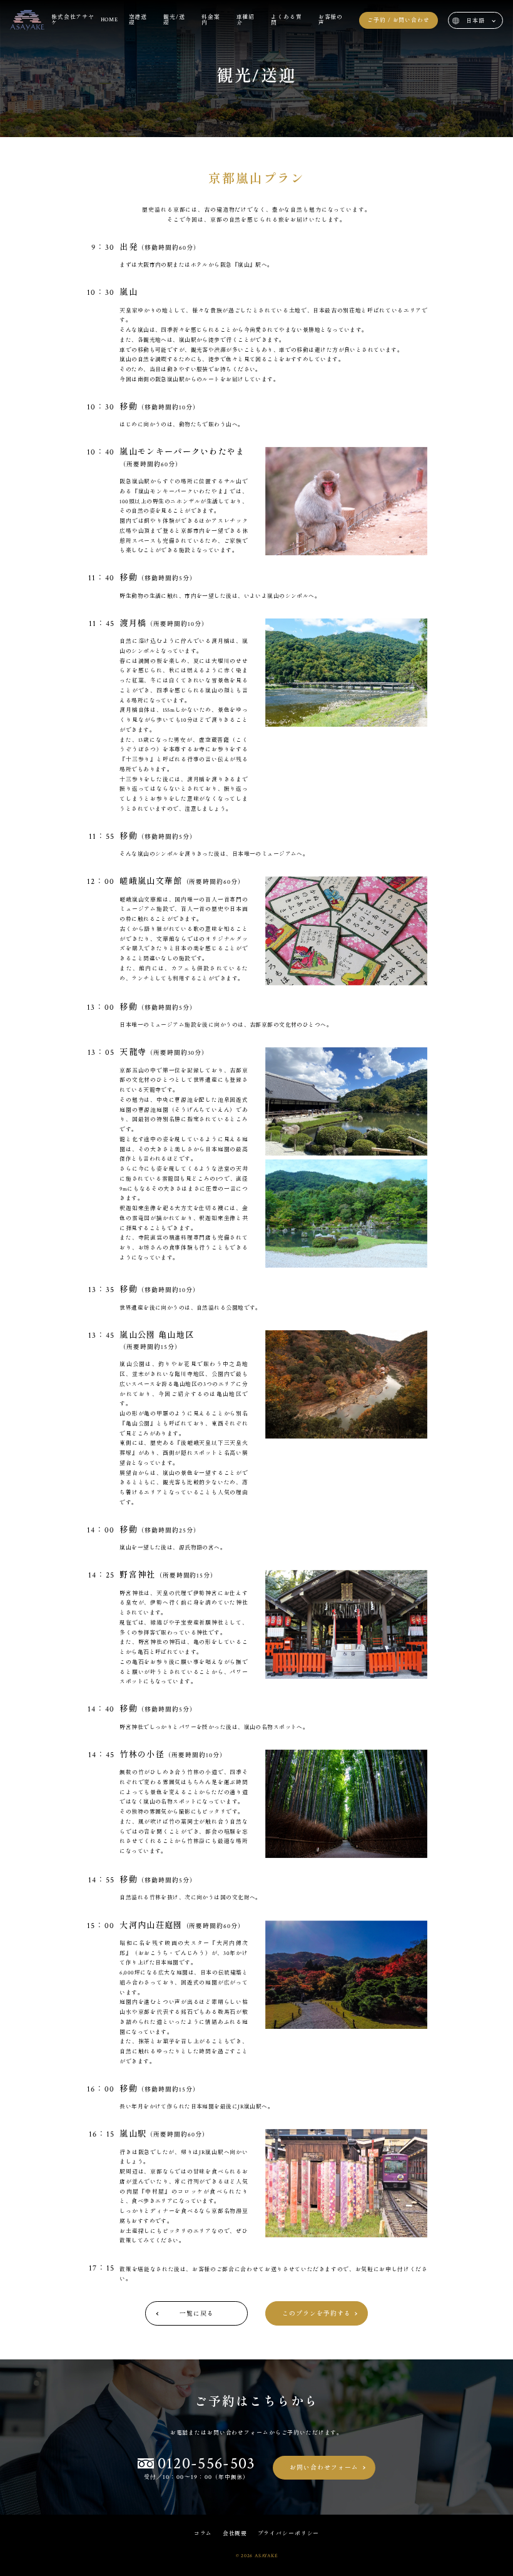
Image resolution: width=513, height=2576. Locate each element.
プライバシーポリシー (289, 2534)
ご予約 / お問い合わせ (399, 20)
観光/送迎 (174, 20)
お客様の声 (331, 20)
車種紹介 (246, 20)
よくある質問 (286, 20)
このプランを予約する (317, 2314)
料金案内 (211, 20)
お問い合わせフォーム (324, 2468)
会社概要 (235, 2534)
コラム (203, 2534)
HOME (110, 20)
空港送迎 (138, 20)
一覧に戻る (197, 2314)
